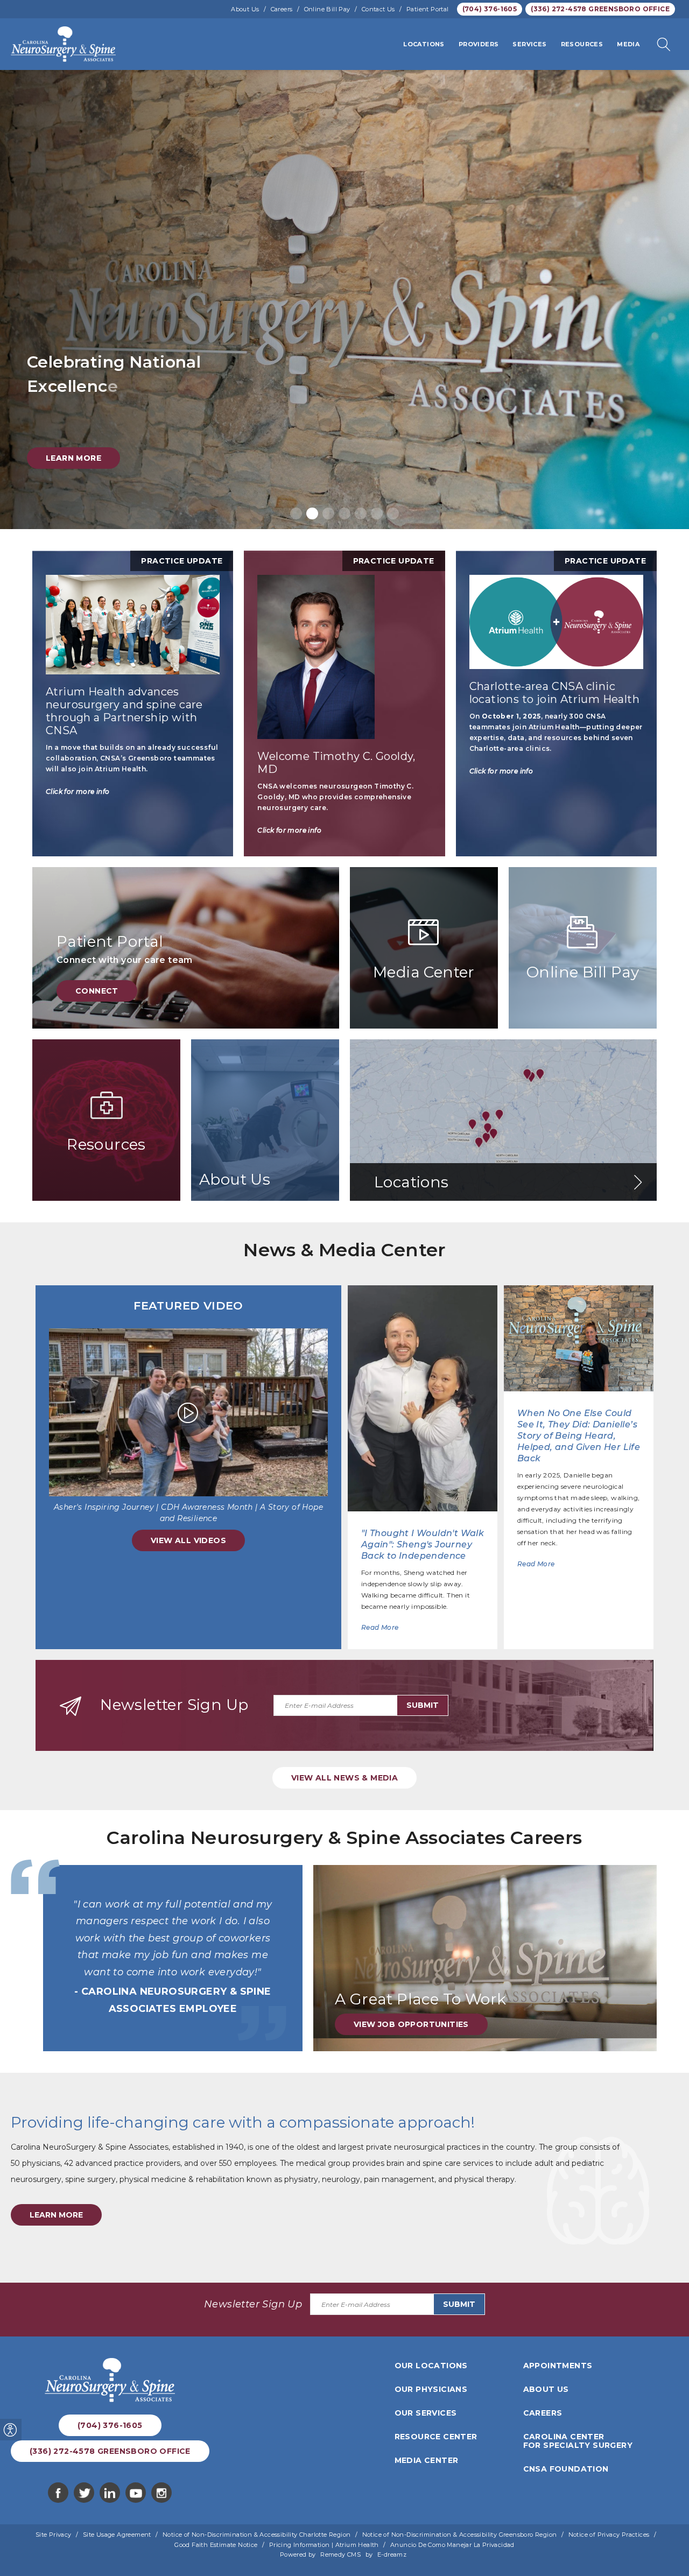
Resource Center (436, 2437)
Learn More (73, 458)
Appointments (558, 2366)
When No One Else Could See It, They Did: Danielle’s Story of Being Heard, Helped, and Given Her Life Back (579, 1436)
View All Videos (188, 1540)
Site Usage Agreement (117, 2535)
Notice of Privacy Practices (609, 2535)
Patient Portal (428, 9)
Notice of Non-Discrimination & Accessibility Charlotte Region (256, 2535)
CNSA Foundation (566, 2469)
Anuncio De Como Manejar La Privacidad (452, 2545)
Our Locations (431, 2366)
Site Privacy (54, 2535)
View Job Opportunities (411, 2024)
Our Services (426, 2413)
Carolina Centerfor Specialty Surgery (578, 2441)
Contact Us (378, 9)
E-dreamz (392, 2554)
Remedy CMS (340, 2554)
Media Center (427, 2460)
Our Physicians (431, 2389)
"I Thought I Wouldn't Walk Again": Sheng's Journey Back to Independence (423, 1544)
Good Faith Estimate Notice (216, 2545)
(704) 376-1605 (490, 9)
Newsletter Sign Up (174, 1705)
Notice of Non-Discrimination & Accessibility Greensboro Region (460, 2535)
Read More (380, 1627)
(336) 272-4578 (600, 9)
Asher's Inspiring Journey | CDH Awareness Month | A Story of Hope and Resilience (188, 1513)
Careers (282, 9)
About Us (245, 9)
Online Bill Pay (327, 9)
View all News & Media (344, 1778)
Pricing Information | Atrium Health (324, 2545)
